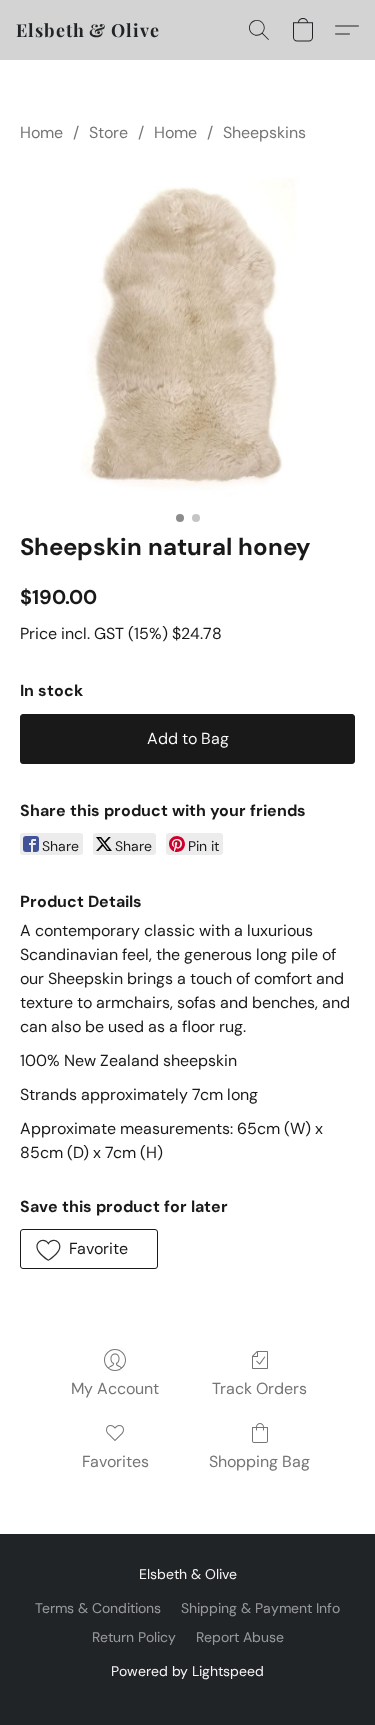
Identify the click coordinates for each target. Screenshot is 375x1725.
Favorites (115, 1461)
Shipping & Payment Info (260, 1608)
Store (108, 132)
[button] (88, 30)
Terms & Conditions (98, 1608)
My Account (115, 1388)
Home (41, 132)
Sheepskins (264, 132)
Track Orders (259, 1388)
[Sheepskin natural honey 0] (187, 333)
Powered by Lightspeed (187, 1671)
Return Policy (134, 1637)
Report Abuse (240, 1637)
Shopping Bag (259, 1461)
